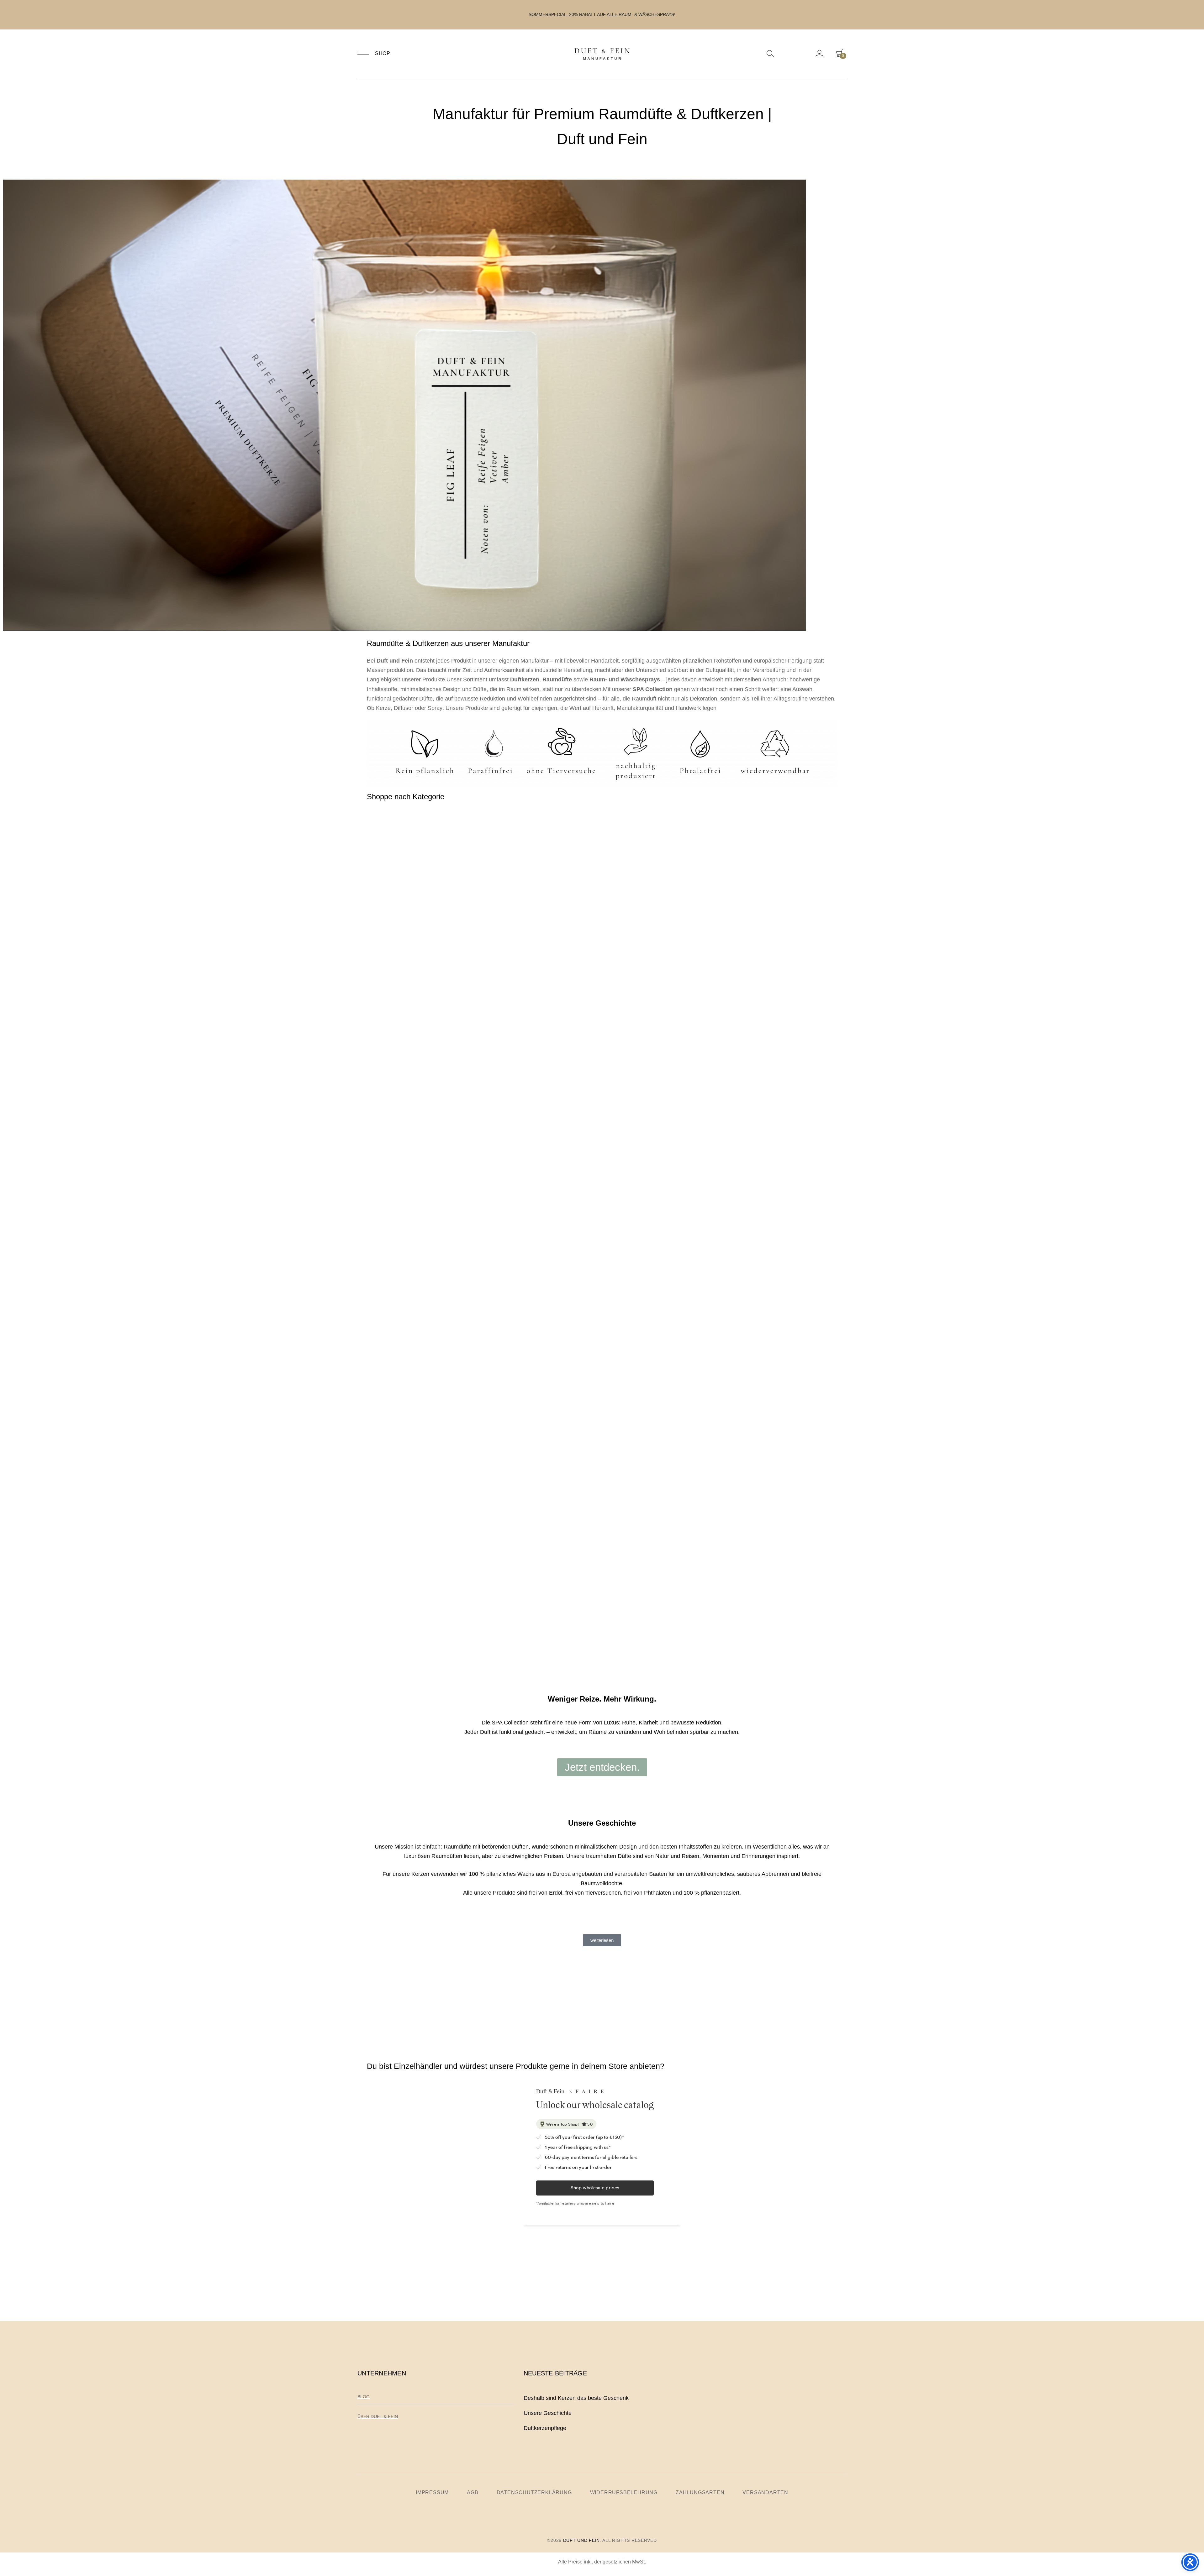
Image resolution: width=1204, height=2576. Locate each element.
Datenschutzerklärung (534, 2493)
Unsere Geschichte (548, 2413)
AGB (473, 2493)
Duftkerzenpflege (545, 2428)
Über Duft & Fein (378, 2416)
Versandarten (765, 2493)
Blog (364, 2397)
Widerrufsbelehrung (624, 2493)
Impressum (432, 2493)
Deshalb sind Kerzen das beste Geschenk (576, 2398)
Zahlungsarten (700, 2493)
